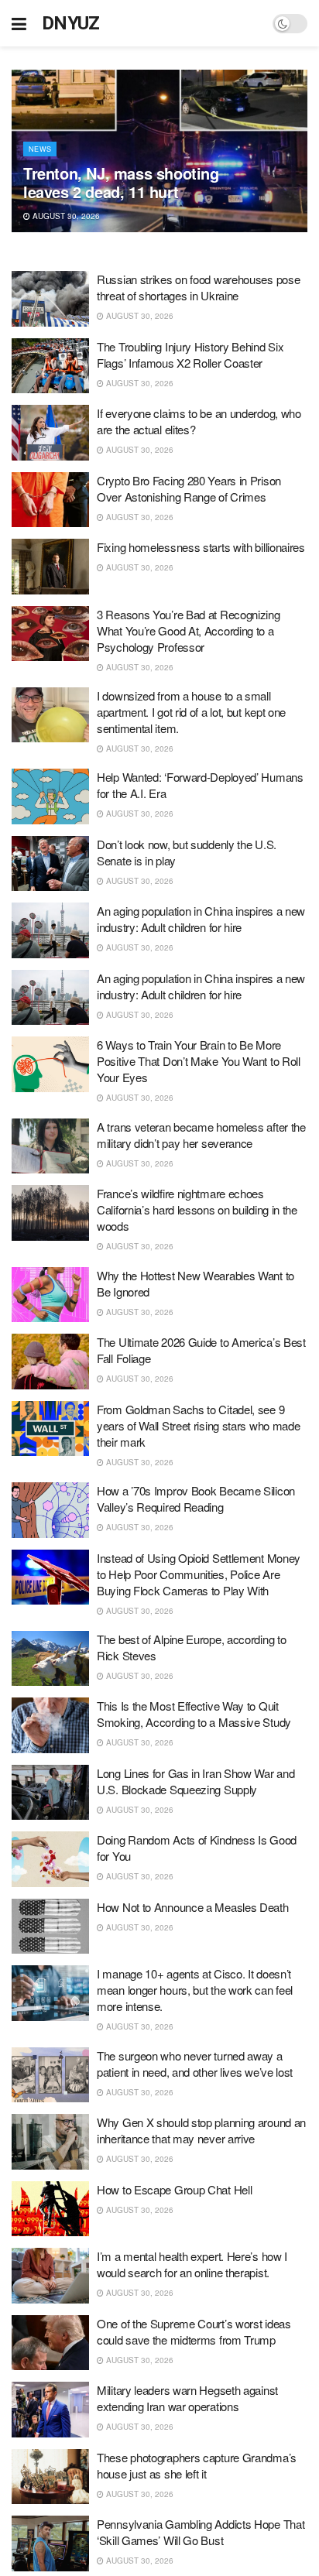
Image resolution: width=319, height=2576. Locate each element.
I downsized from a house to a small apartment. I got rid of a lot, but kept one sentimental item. (191, 712)
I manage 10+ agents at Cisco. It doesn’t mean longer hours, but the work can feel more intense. (195, 1990)
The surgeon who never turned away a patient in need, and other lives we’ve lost (195, 2064)
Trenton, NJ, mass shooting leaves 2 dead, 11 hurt (121, 182)
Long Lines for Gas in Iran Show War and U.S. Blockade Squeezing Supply (196, 1781)
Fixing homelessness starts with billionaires (201, 547)
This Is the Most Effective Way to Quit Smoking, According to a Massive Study (194, 1714)
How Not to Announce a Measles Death (193, 1907)
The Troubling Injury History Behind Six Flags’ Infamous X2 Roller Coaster (190, 355)
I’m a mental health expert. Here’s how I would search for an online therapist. (192, 2264)
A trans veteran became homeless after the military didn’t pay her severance (201, 1135)
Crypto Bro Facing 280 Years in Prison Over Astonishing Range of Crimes (189, 488)
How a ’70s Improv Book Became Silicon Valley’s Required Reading (196, 1499)
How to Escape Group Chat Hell (174, 2189)
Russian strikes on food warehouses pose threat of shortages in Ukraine (198, 287)
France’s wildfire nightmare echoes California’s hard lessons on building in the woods (197, 1209)
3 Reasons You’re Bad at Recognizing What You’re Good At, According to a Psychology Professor (189, 630)
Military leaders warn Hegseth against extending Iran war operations (187, 2398)
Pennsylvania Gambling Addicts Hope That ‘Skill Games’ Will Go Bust (201, 2532)
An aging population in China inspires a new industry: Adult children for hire (201, 919)
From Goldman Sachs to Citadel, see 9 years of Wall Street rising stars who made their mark (198, 1425)
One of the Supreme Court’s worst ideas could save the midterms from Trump (194, 2331)
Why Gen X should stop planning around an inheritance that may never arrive (201, 2130)
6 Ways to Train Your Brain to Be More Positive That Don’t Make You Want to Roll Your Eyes (199, 1061)
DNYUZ (71, 23)
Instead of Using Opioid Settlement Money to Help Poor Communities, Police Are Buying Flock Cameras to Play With (199, 1574)
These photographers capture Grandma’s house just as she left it (197, 2465)
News (40, 149)
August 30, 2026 (65, 216)
